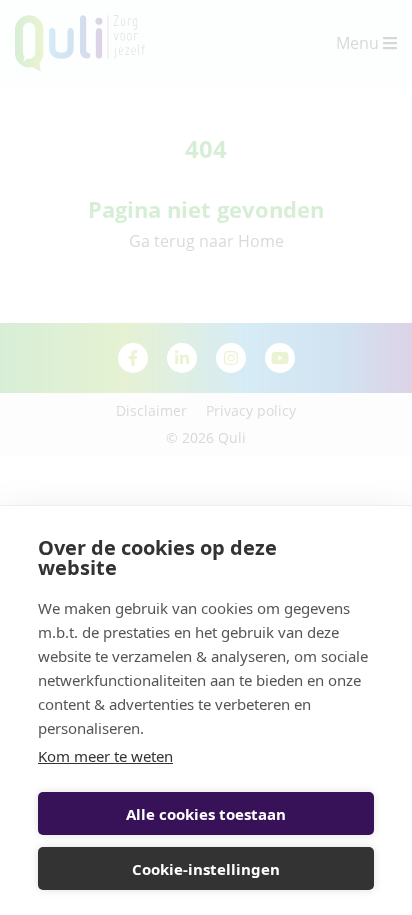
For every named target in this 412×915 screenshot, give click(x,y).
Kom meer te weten (105, 756)
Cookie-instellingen (206, 869)
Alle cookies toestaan (206, 814)
